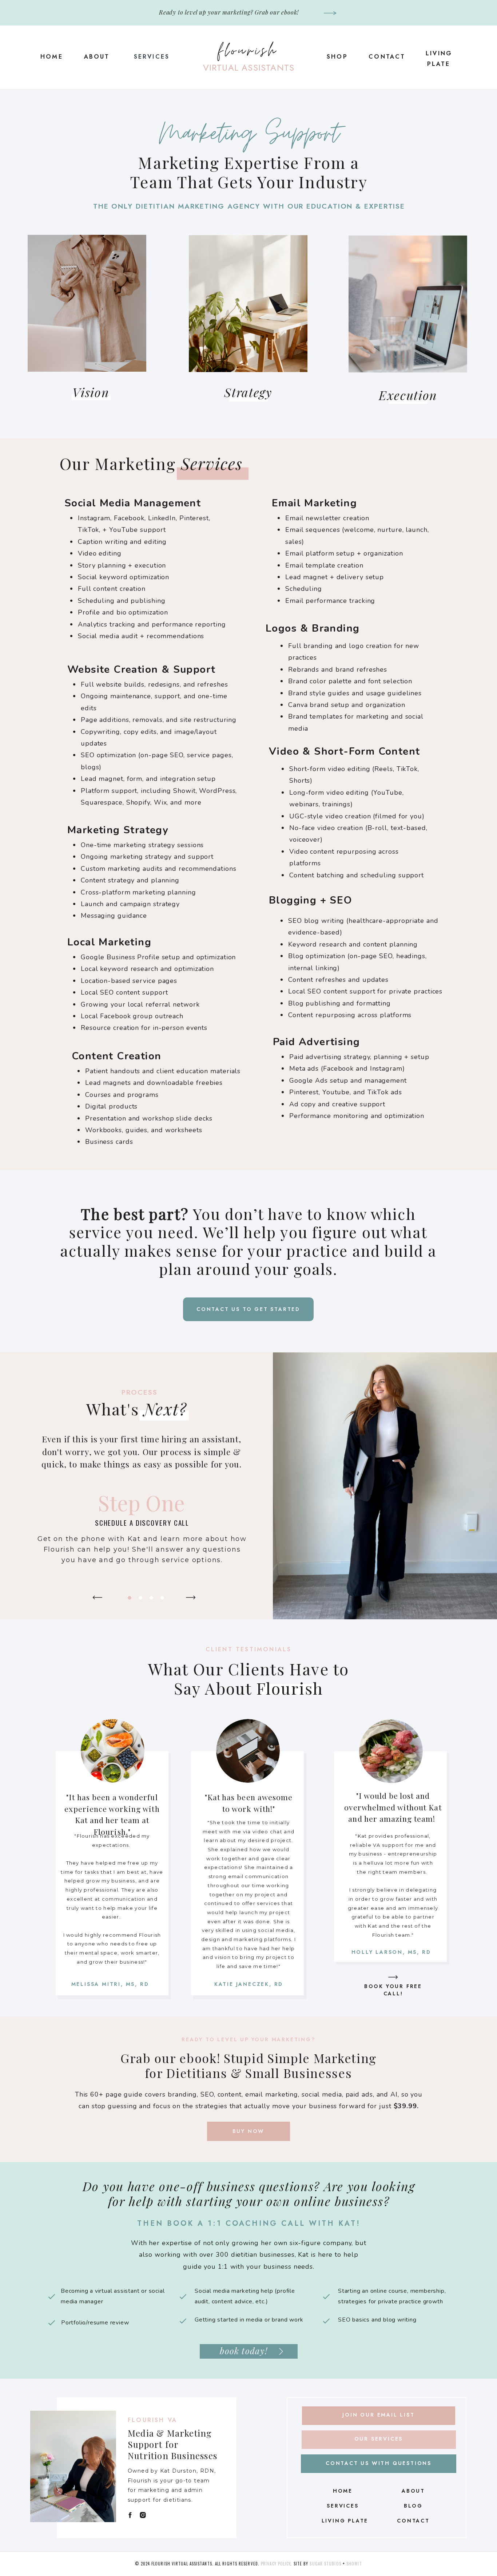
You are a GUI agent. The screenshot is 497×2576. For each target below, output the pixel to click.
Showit (354, 2564)
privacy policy (276, 2564)
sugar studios (325, 2564)
